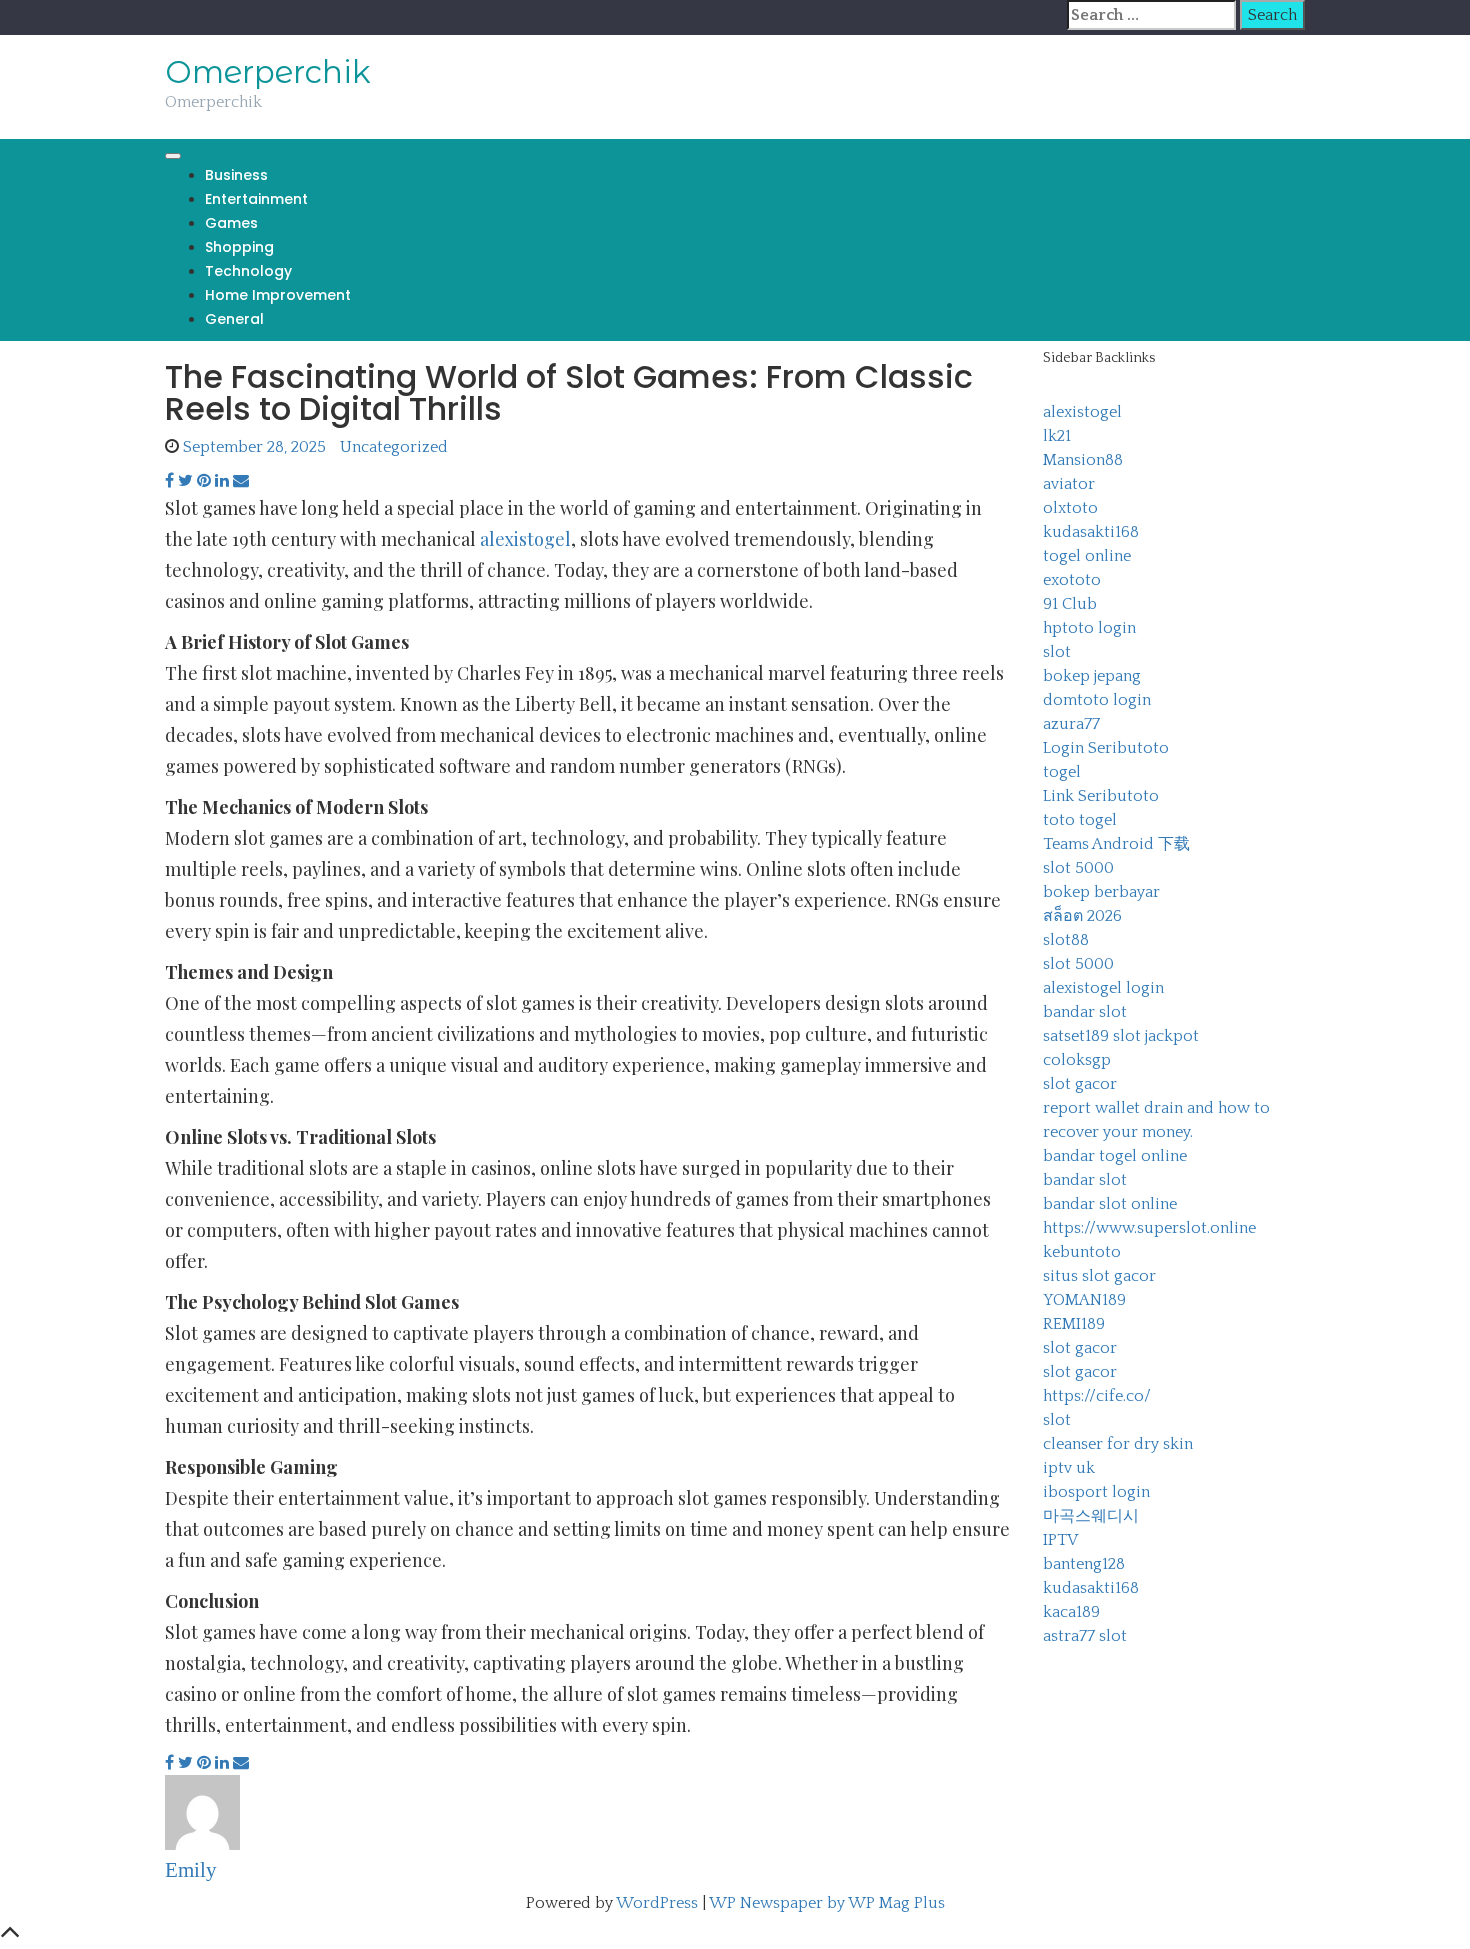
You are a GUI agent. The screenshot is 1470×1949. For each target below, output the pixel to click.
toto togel (1080, 820)
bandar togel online (1115, 1156)
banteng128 (1084, 1564)
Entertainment (256, 199)
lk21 (1057, 436)
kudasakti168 (1091, 532)
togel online (1087, 556)
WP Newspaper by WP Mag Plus (827, 1903)
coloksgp (1077, 1060)
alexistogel (525, 539)
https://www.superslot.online (1149, 1228)
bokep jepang (1092, 676)
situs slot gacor (1099, 1276)
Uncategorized (394, 447)
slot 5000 (1078, 868)
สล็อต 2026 (1082, 916)
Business (236, 175)
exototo (1072, 580)
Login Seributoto (1106, 748)
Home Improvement (278, 295)
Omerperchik (268, 72)
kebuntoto (1082, 1252)
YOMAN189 (1084, 1300)
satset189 (1076, 1036)
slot (1057, 652)
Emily (191, 1870)
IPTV (1060, 1540)
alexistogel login (1103, 988)
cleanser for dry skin (1118, 1444)
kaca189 (1071, 1612)
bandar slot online (1110, 1204)
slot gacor (1080, 1084)
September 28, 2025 (254, 447)
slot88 (1066, 940)
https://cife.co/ (1097, 1396)
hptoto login (1089, 628)
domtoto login (1097, 700)
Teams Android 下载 (1116, 844)
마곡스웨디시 (1091, 1516)
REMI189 (1074, 1324)
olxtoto (1070, 508)
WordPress (657, 1903)
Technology (248, 271)
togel (1062, 772)
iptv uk (1069, 1468)
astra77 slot (1085, 1636)
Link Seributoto (1101, 796)
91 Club (1070, 604)
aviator (1069, 484)
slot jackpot (1156, 1036)
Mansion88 (1083, 460)
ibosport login (1096, 1492)
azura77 (1071, 724)
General (234, 319)
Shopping (239, 247)
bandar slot (1085, 1012)
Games (231, 223)
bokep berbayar (1101, 892)
